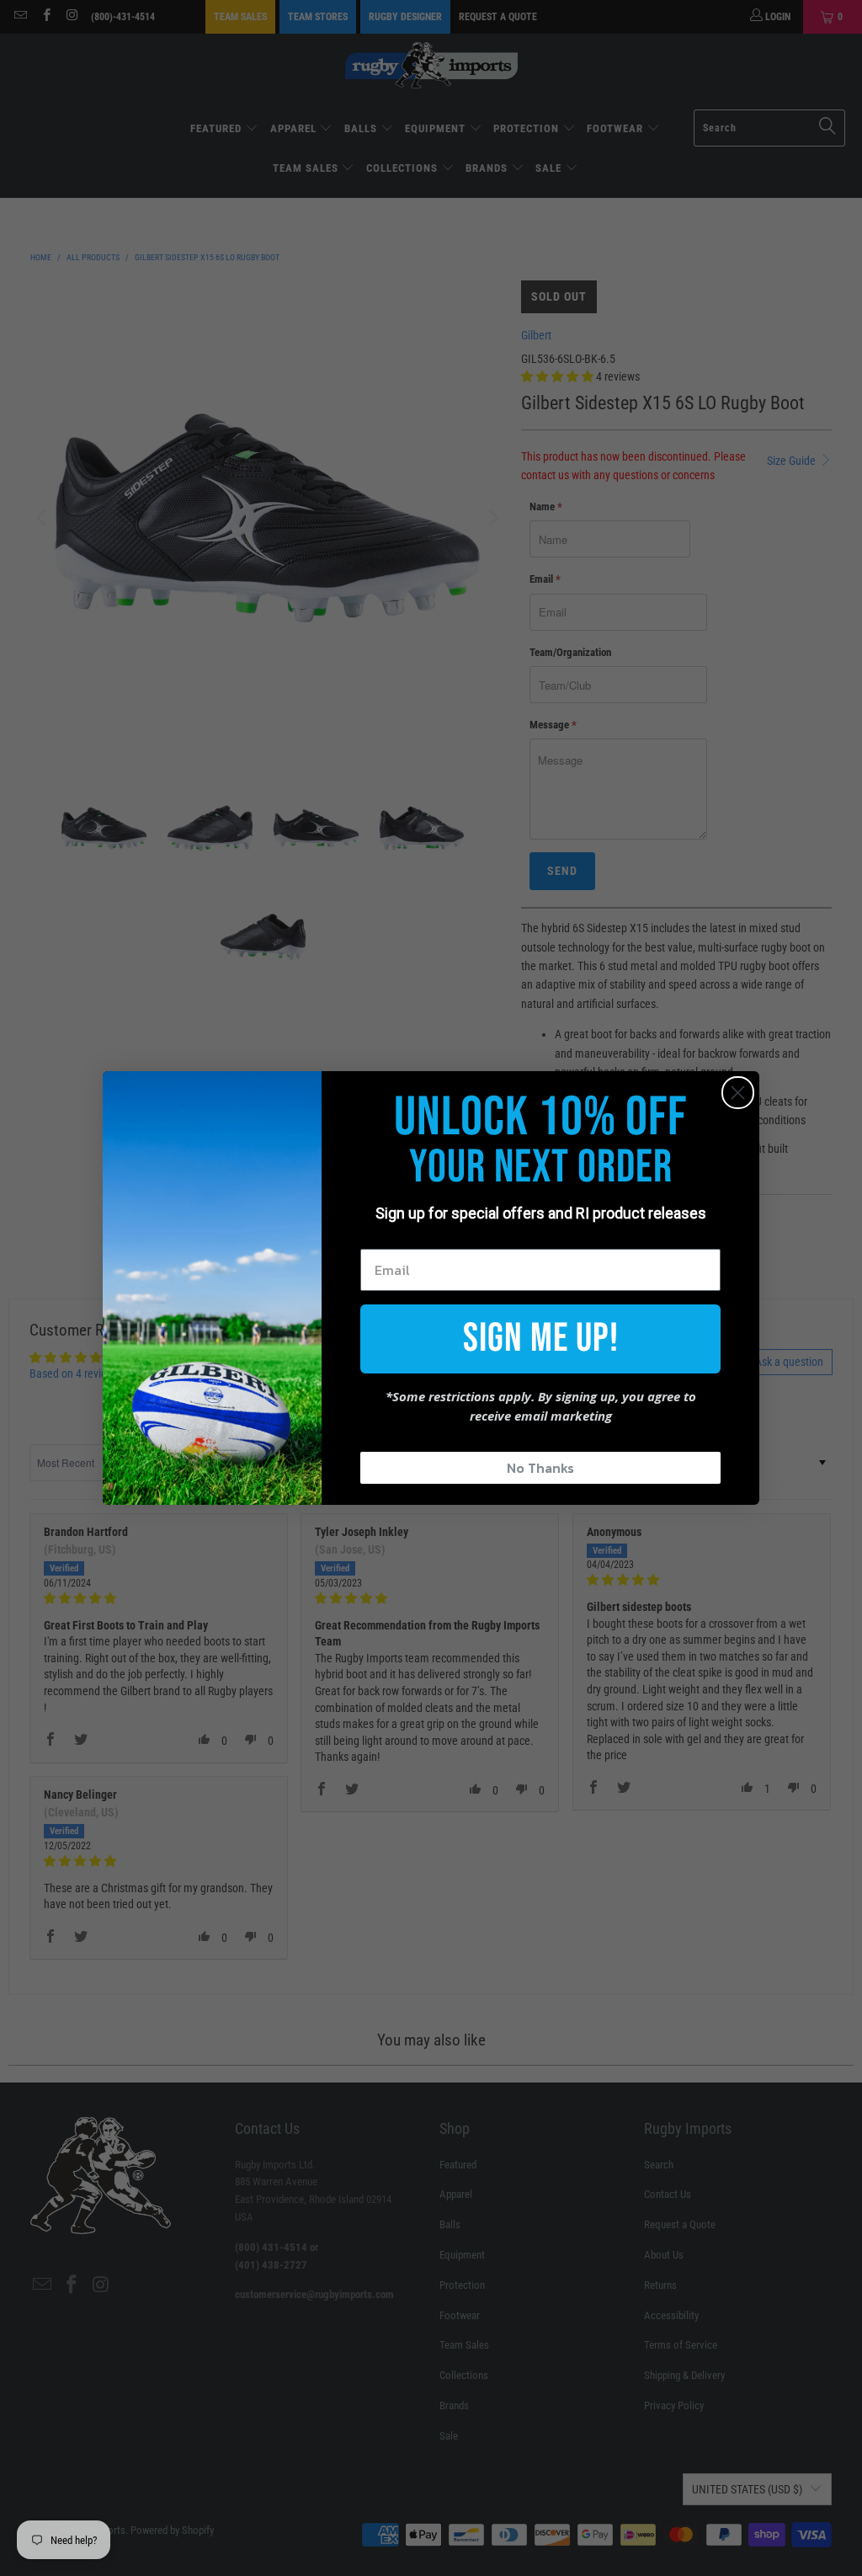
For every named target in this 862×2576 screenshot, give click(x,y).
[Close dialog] (738, 1093)
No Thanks (540, 1468)
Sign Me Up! (541, 1339)
